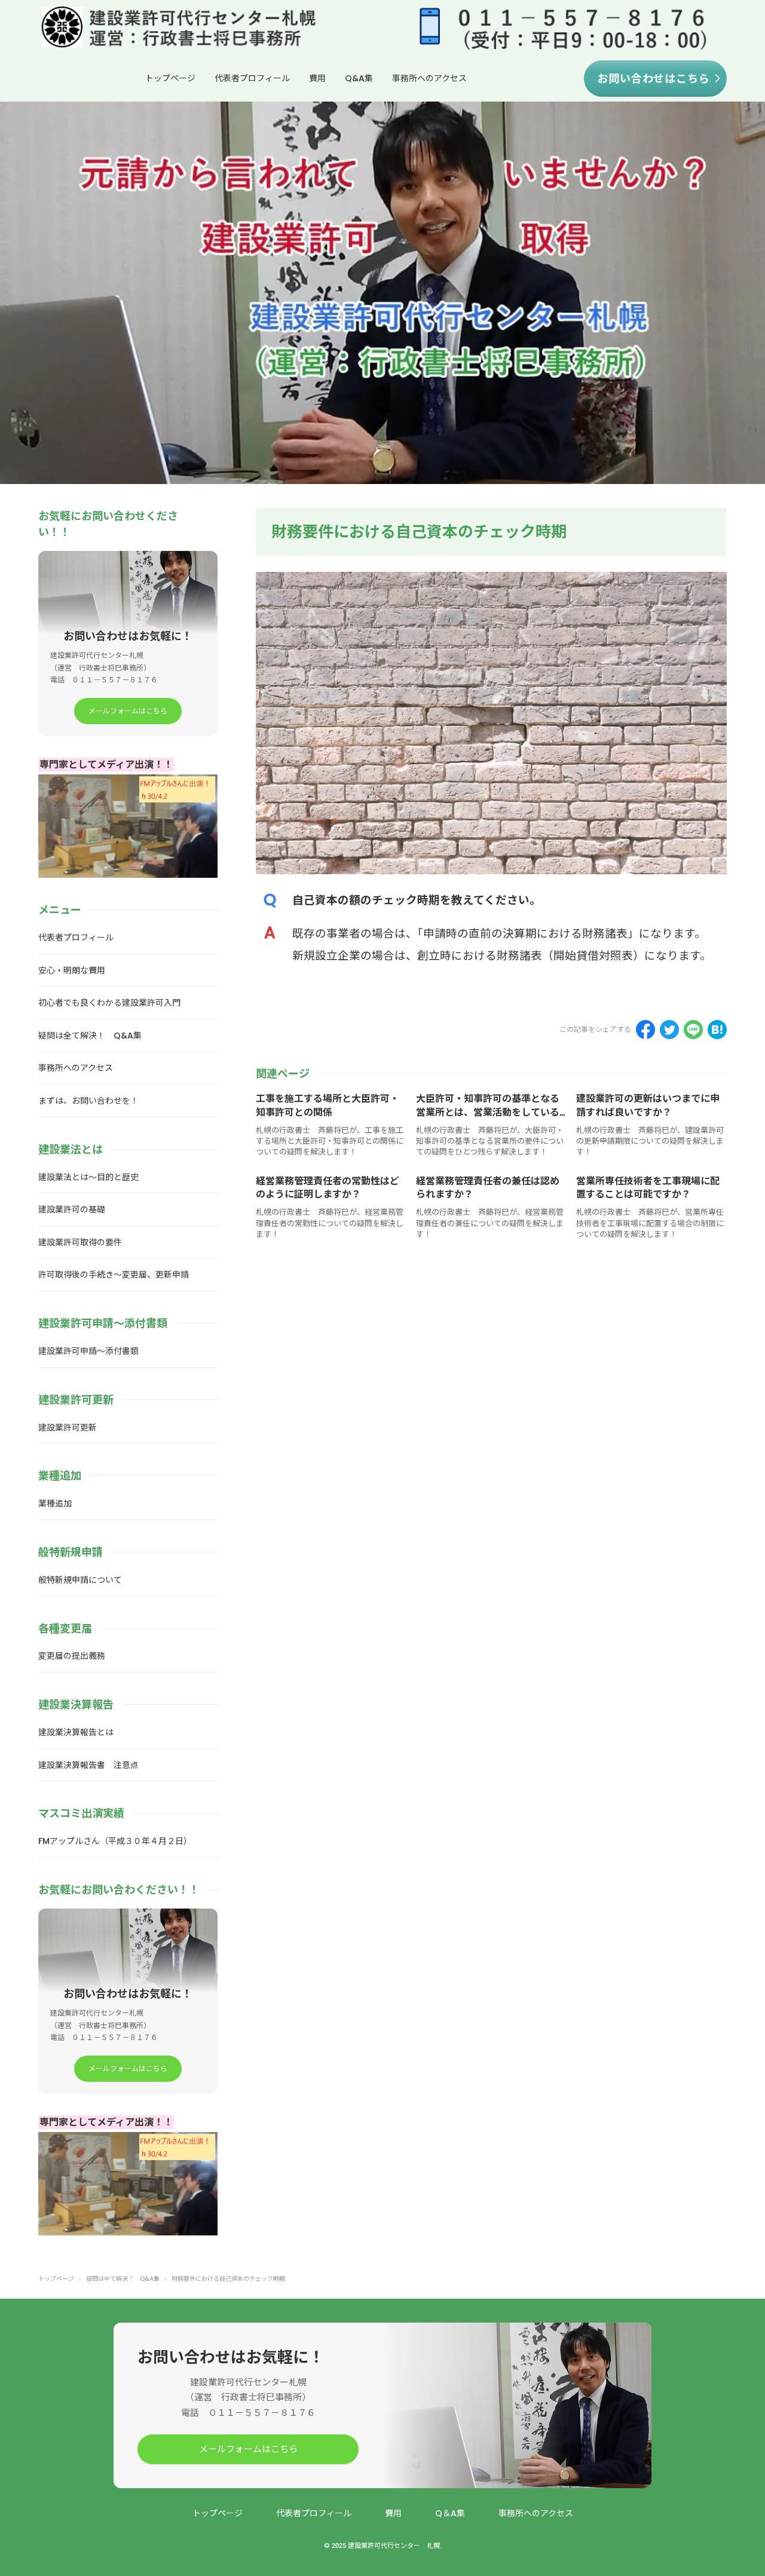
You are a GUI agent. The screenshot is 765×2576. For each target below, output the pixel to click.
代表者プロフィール (252, 78)
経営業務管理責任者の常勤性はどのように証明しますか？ (328, 1188)
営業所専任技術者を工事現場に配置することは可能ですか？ (648, 1188)
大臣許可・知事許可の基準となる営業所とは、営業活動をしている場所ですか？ (488, 1112)
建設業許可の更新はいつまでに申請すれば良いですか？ (648, 1105)
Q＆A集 (450, 2513)
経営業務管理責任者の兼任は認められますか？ (488, 1188)
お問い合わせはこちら (654, 79)
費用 (317, 78)
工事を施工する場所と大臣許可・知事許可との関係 (328, 1105)
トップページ (170, 78)
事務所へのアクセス (429, 78)
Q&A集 (359, 78)
